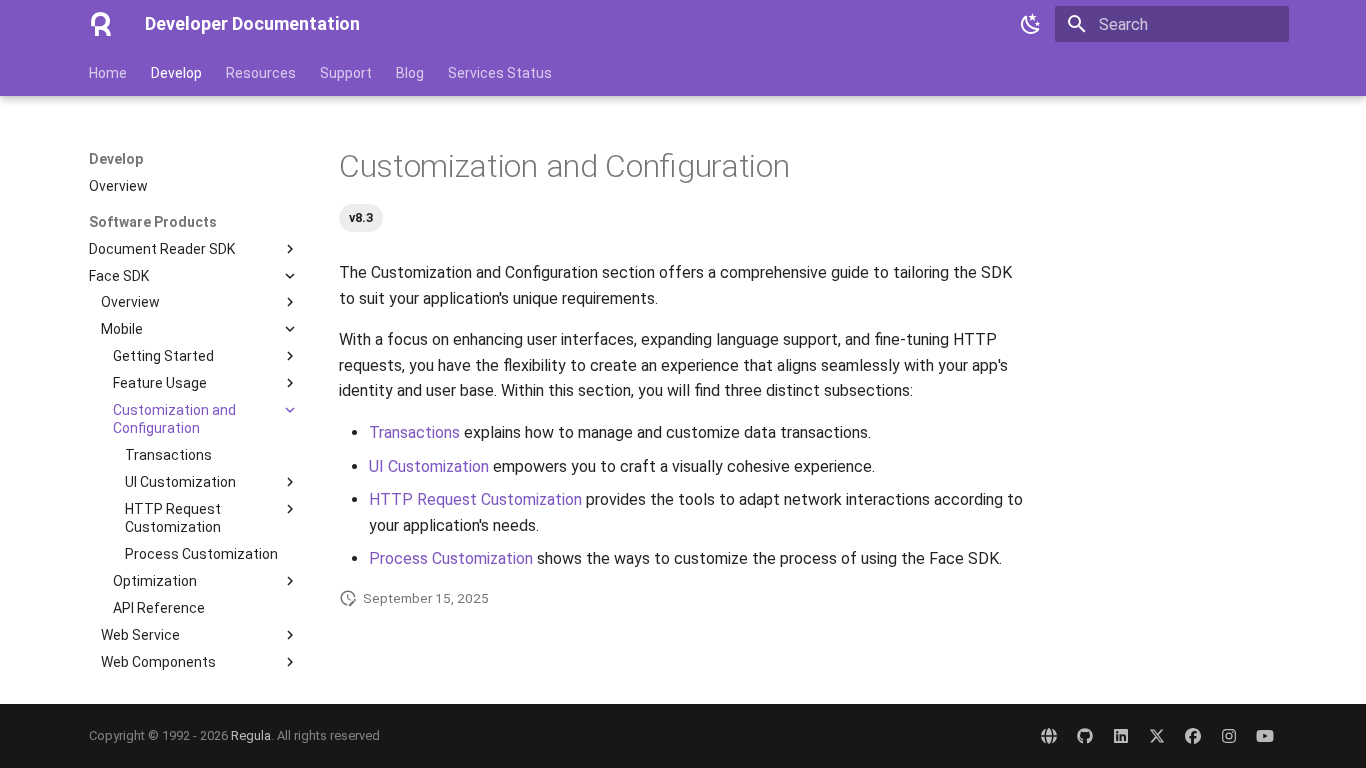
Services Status (500, 73)
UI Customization (429, 466)
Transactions (414, 432)
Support (346, 73)
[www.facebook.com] (1193, 736)
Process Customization (451, 558)
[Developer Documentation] (101, 24)
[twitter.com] (1157, 736)
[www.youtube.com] (1265, 736)
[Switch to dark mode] (1031, 24)
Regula (251, 735)
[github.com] (1085, 736)
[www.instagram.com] (1229, 736)
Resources (261, 73)
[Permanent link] (329, 167)
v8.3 (361, 217)
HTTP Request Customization (475, 499)
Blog (410, 73)
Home (108, 73)
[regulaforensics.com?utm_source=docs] (1049, 736)
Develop (176, 73)
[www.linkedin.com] (1121, 736)
